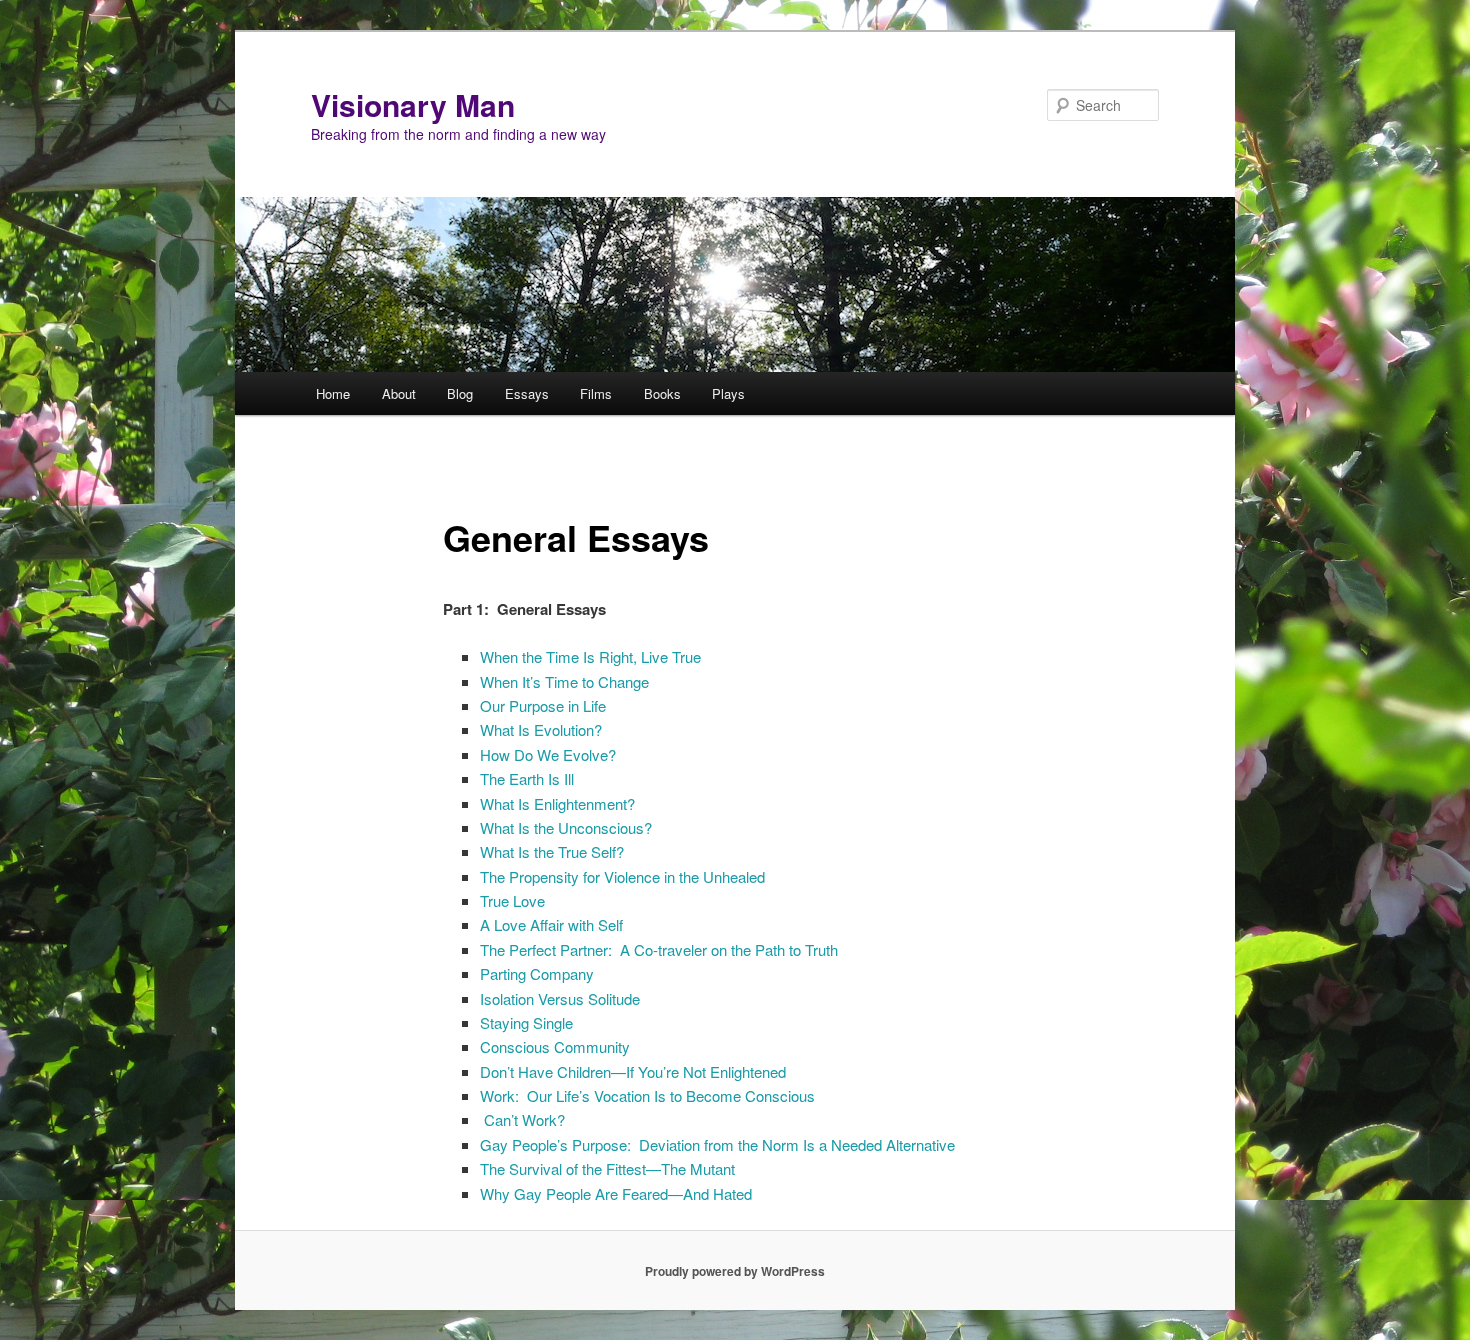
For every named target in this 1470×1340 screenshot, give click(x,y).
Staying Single (526, 1022)
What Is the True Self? (552, 851)
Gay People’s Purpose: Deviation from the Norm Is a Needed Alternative (717, 1144)
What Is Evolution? (541, 729)
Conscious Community (555, 1046)
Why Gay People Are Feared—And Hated (616, 1193)
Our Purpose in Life (543, 705)
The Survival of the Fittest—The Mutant (607, 1168)
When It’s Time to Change (564, 681)
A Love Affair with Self (551, 924)
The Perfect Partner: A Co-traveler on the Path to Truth (659, 949)
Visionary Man (413, 104)
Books (662, 393)
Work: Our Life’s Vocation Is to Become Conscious (647, 1095)
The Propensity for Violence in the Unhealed (622, 876)
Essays (527, 393)
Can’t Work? (522, 1119)
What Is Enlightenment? (557, 803)
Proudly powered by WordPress (735, 1271)
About (399, 393)
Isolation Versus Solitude (560, 998)
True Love (512, 900)
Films (596, 393)
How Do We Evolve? (548, 754)
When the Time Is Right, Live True (590, 656)
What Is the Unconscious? (566, 827)
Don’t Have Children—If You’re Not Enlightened (633, 1071)
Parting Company (537, 973)
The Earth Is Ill (527, 778)
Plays (728, 393)
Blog (460, 393)
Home (333, 393)
